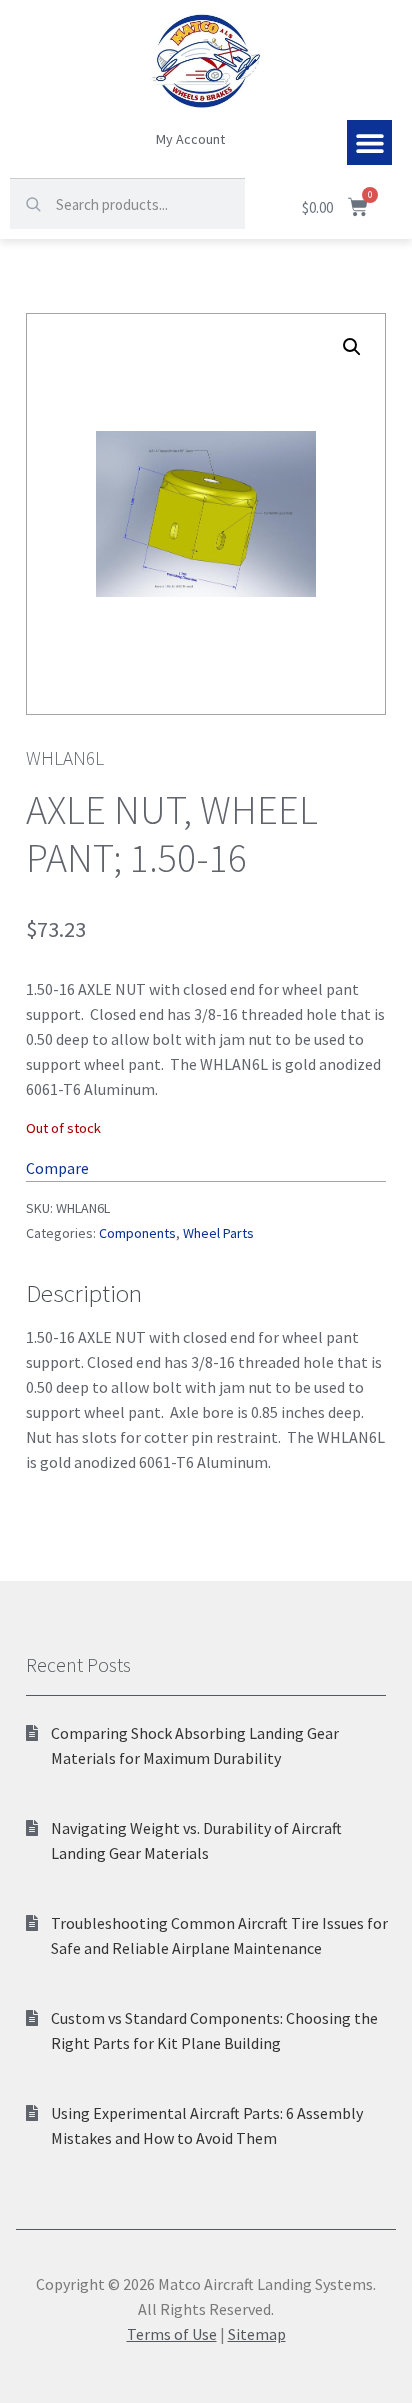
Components (137, 1233)
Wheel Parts (218, 1233)
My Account (190, 139)
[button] (369, 142)
